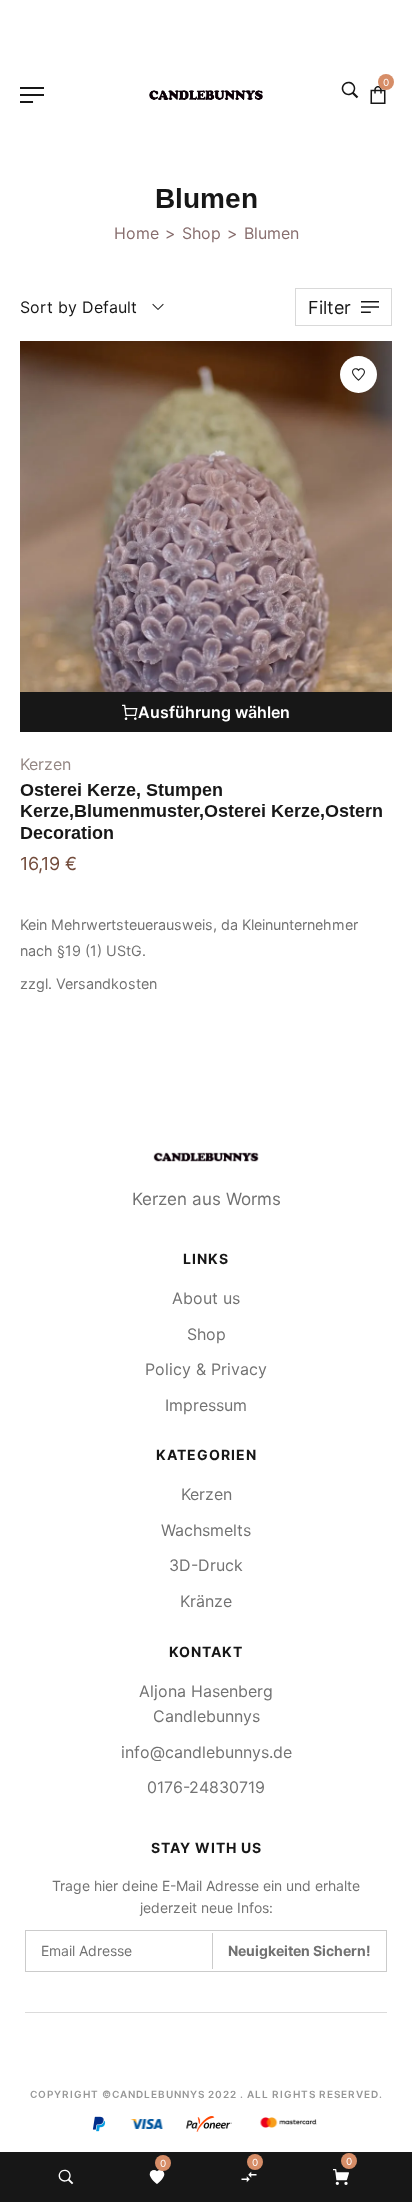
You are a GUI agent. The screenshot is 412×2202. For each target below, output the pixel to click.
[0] (157, 2177)
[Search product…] (66, 2177)
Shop (201, 233)
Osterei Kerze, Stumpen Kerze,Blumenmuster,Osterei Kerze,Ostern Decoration (201, 811)
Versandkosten (106, 983)
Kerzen (45, 764)
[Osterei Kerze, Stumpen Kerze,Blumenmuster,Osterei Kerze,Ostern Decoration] (206, 536)
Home (136, 233)
